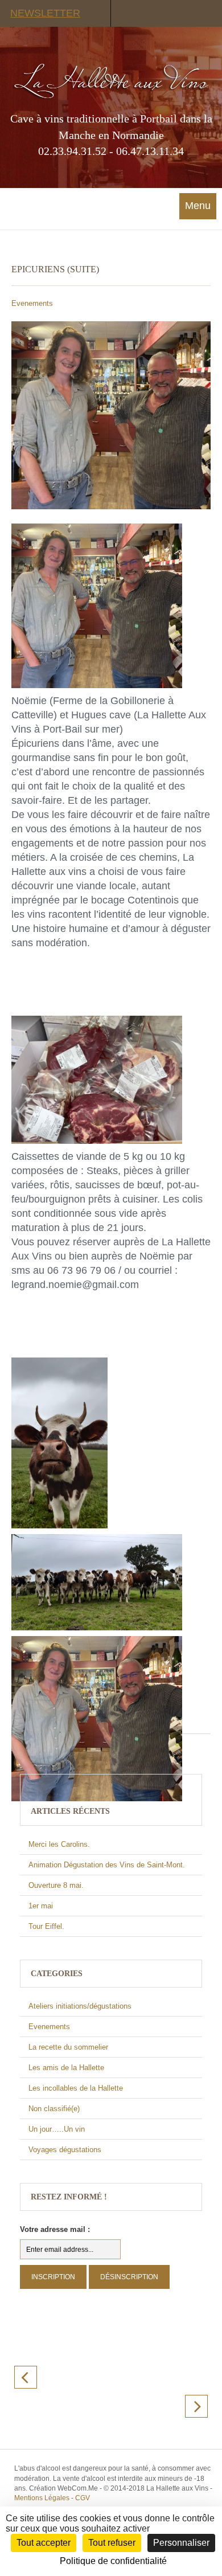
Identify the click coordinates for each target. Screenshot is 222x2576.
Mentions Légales (42, 2498)
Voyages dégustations (65, 2150)
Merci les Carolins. (59, 1844)
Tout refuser (112, 2543)
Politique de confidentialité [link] (113, 2561)
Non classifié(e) (54, 2109)
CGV (83, 2498)
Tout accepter (44, 2543)
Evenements (32, 303)
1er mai (41, 1906)
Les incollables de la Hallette (76, 2088)
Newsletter (45, 13)
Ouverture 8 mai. (56, 1885)
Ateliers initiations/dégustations (80, 2006)
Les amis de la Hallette (66, 2068)
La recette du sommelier (68, 2047)
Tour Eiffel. (46, 1926)
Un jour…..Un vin (57, 2129)
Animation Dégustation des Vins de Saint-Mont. (107, 1865)
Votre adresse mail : (55, 2229)
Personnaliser (181, 2543)
